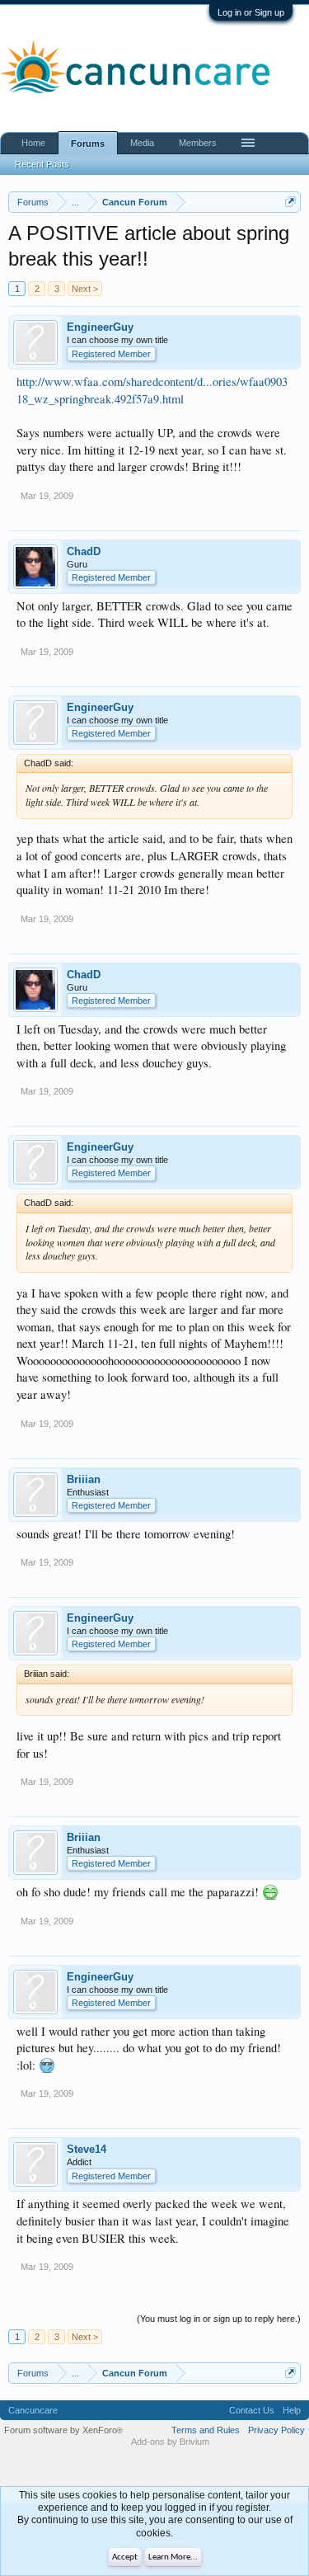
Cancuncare (33, 2410)
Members (198, 143)
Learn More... (173, 2557)
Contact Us (252, 2410)
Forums (88, 144)
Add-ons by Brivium (170, 2442)
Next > (85, 289)
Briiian (84, 1479)
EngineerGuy (100, 327)
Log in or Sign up (251, 12)
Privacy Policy (276, 2430)
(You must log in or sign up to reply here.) (219, 2319)
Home (33, 143)
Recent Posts (42, 164)
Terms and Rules (206, 2430)
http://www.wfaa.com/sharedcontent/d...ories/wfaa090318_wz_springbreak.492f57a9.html (152, 390)
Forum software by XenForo (63, 2430)
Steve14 (87, 2149)
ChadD (84, 551)
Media (142, 143)
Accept (125, 2557)
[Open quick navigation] (290, 202)
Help (292, 2410)
